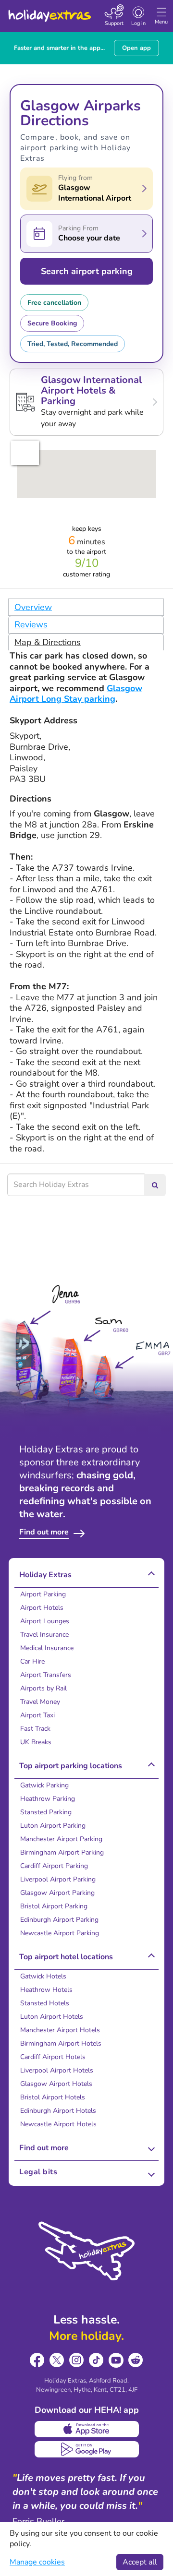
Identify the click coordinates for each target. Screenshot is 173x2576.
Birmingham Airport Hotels (61, 2043)
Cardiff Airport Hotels (53, 2057)
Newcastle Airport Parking (60, 1933)
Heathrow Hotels (46, 1990)
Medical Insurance (47, 1648)
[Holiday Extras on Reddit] (136, 2360)
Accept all (140, 2562)
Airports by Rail (43, 1688)
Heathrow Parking (48, 1799)
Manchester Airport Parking (61, 1839)
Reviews (31, 624)
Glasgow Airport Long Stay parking (76, 694)
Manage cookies (37, 2562)
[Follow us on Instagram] (77, 2360)
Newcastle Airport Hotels (58, 2124)
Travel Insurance (44, 1635)
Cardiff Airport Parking (54, 1866)
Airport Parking (43, 1594)
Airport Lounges (45, 1621)
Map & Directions (48, 642)
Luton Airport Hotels (52, 2017)
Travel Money (40, 1702)
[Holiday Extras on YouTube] (116, 2360)
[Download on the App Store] (87, 2429)
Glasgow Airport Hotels (56, 2084)
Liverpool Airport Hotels (57, 2070)
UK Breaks (36, 1742)
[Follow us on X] (57, 2360)
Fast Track (35, 1729)
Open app (136, 48)
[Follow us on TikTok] (96, 2360)
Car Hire (32, 1661)
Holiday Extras (49, 12)
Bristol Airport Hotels (53, 2097)
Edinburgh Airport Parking (59, 1920)
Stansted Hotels (45, 2003)
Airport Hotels (42, 1608)
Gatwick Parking (44, 1785)
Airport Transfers (46, 1675)
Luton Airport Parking (53, 1826)
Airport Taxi (37, 1715)
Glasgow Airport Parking (57, 1893)
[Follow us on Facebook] (37, 2360)
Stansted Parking (46, 1812)
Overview (33, 607)
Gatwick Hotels (43, 1976)
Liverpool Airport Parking (58, 1879)
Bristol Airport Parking (54, 1906)
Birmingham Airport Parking (62, 1852)
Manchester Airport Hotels (60, 2030)
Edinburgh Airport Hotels (58, 2111)
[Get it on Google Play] (87, 2449)
